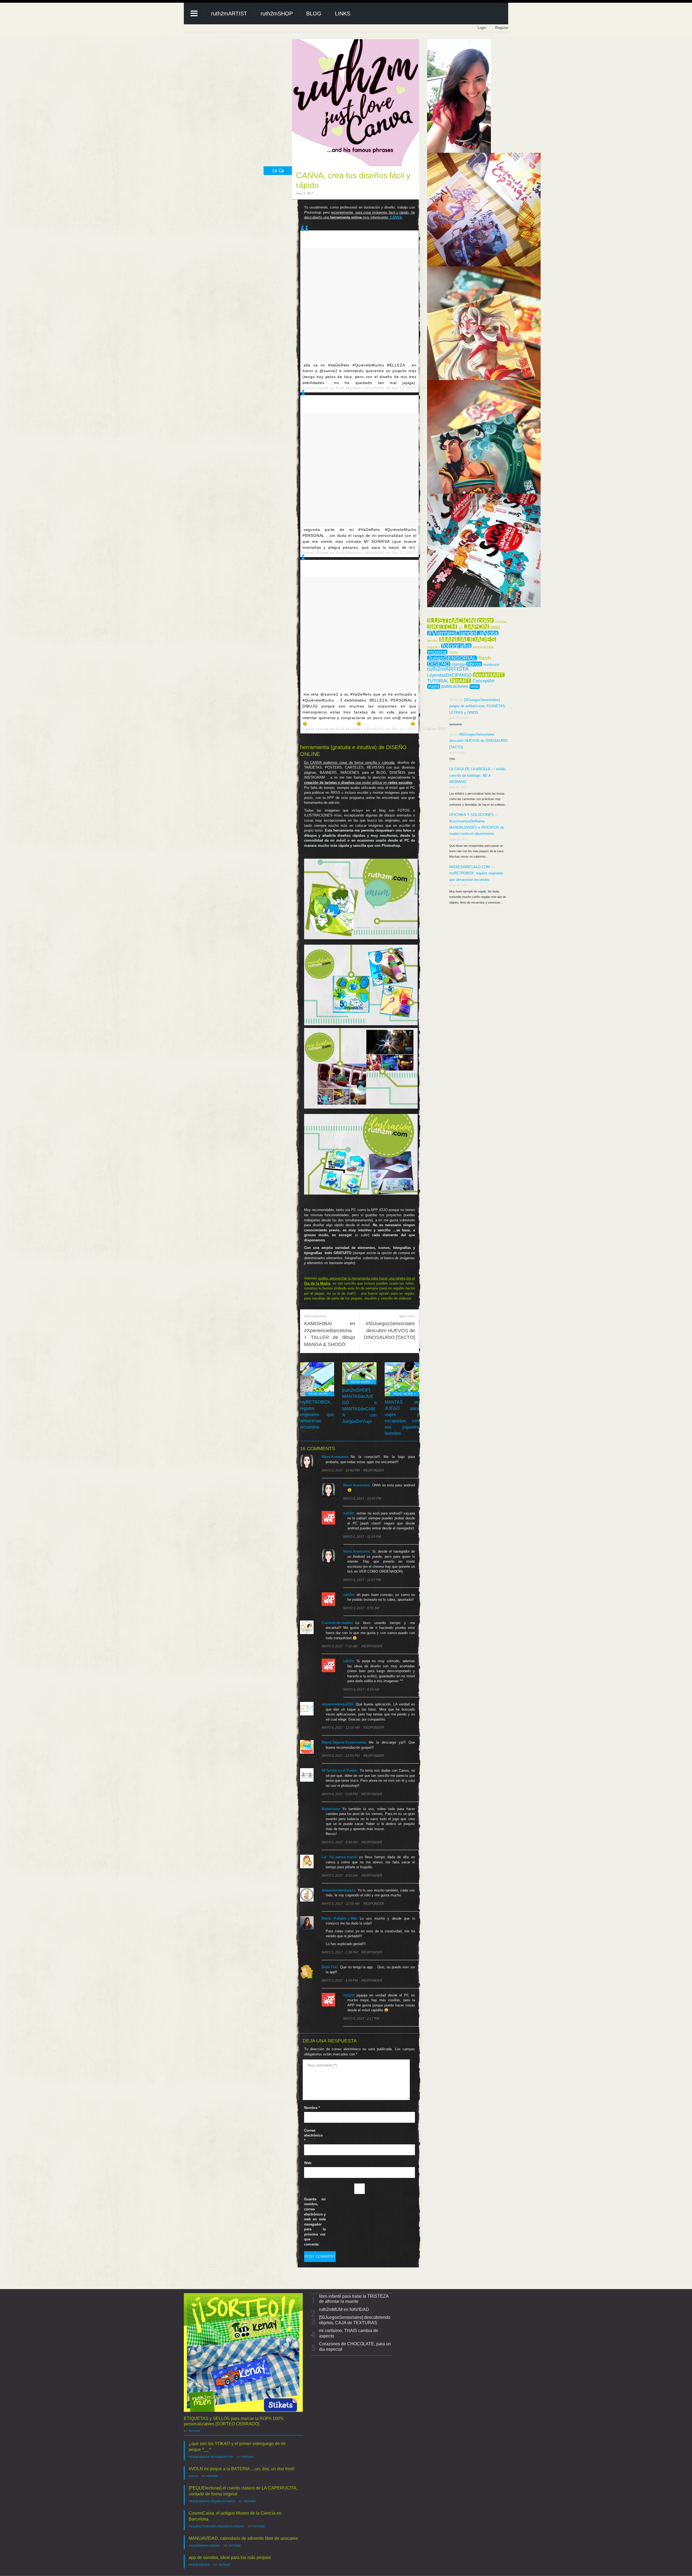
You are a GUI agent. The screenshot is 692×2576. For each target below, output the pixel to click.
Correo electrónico (313, 2135)
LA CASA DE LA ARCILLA (470, 769)
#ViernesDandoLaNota (463, 633)
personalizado (483, 647)
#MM (495, 628)
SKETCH (442, 627)
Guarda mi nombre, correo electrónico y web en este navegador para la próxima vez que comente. (315, 2222)
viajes (434, 686)
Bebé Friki (330, 1967)
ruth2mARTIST (229, 14)
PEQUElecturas (223, 2501)
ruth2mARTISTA (448, 669)
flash (485, 658)
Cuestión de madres (337, 1623)
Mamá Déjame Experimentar (344, 1742)
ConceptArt (483, 681)
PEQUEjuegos (199, 2457)
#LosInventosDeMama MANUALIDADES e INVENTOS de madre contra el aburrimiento (477, 828)
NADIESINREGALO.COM (470, 867)
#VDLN (193, 2476)
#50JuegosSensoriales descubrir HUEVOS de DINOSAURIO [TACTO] (389, 1330)
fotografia (456, 646)
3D (461, 628)
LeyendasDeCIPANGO (449, 675)
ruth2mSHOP (277, 14)
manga (458, 664)
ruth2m (349, 1513)
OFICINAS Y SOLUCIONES (471, 815)
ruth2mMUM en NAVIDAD (344, 2309)
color (485, 620)
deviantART (489, 675)
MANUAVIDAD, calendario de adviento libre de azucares (243, 2538)
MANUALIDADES (468, 639)
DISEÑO (439, 664)
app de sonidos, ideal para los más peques (230, 2557)
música (437, 652)
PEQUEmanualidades (204, 2546)
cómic (475, 687)
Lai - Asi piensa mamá (339, 1857)
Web (308, 2163)
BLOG (314, 14)
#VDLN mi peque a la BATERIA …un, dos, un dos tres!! (242, 2469)
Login (482, 28)
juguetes (433, 647)
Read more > (320, 1394)
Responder (374, 1470)
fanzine (432, 641)
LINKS (343, 14)
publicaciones (455, 686)
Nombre (312, 2108)
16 (275, 171)
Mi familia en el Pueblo (340, 1770)
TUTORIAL (438, 681)
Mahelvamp (331, 1809)
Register (502, 28)
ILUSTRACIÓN (451, 620)
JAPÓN (477, 627)
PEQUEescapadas (231, 2526)
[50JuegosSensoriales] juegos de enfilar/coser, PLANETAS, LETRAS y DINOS (478, 706)
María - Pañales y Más (340, 1918)
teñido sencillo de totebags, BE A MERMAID (477, 775)
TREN (453, 653)
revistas (501, 622)
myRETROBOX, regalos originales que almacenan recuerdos (317, 1415)
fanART (461, 680)
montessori (491, 665)
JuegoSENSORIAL (452, 658)
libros (474, 664)
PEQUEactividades (203, 2526)
